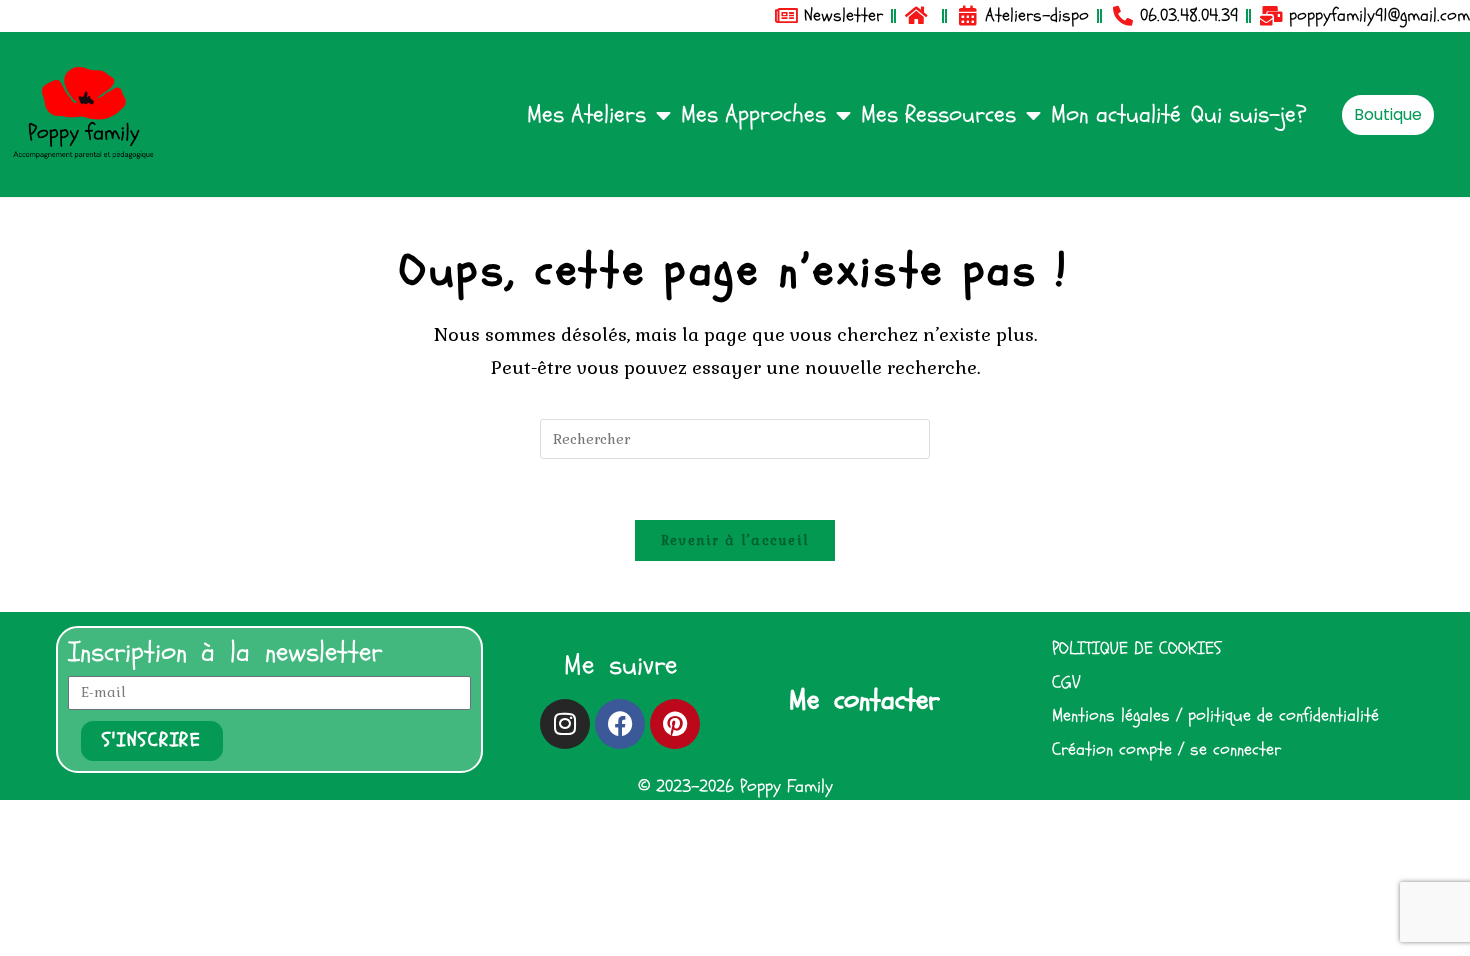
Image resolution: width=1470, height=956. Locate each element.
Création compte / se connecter (1166, 750)
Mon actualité (1116, 114)
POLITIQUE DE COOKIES (1136, 649)
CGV (1066, 683)
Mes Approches (753, 114)
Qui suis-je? (1249, 114)
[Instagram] (565, 724)
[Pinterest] (675, 724)
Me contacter (864, 700)
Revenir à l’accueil (735, 540)
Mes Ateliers (586, 114)
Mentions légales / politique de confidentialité (1215, 717)
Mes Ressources (938, 114)
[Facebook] (620, 724)
